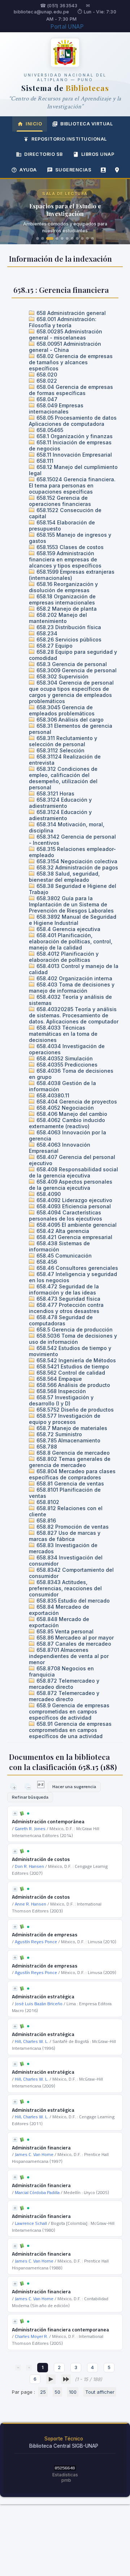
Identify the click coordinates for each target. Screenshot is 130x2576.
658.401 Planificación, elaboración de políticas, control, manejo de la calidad (71, 941)
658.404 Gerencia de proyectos (76, 1102)
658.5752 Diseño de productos (74, 1410)
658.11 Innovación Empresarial (73, 455)
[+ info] (15, 1813)
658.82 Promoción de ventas (72, 1527)
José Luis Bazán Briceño (39, 2004)
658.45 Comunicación (63, 1256)
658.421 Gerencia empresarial (74, 1237)
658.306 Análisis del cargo (69, 720)
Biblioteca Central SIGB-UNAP (64, 2446)
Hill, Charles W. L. (32, 2041)
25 (43, 2392)
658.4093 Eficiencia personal (73, 1206)
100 (73, 2392)
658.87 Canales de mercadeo (73, 1644)
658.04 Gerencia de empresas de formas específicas (71, 390)
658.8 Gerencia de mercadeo (72, 1453)
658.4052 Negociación (64, 1108)
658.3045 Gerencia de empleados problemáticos (62, 710)
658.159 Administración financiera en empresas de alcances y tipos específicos (65, 559)
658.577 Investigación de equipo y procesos (65, 1419)
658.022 (46, 381)
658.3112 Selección (60, 750)
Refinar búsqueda (30, 1797)
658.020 (46, 375)
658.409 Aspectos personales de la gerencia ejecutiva (71, 1185)
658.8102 (47, 1502)
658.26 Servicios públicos (68, 639)
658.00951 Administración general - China (65, 347)
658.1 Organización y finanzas (74, 436)
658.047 (46, 399)
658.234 (46, 633)
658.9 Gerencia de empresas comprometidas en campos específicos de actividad (69, 1711)
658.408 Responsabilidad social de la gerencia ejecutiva (73, 1172)
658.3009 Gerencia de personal (76, 670)
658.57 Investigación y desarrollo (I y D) (61, 1400)
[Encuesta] (103, 170)
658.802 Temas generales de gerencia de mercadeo (70, 1462)
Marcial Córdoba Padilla (37, 2192)
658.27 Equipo (54, 646)
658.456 (46, 1262)
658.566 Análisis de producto (73, 1385)
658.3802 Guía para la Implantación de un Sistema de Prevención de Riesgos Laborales (71, 904)
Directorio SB (44, 154)
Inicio (34, 124)
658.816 (45, 1520)
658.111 (44, 461)
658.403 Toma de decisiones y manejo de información (72, 988)
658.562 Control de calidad (70, 1373)
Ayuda (28, 170)
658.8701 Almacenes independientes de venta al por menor (69, 1656)
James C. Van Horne (34, 2154)
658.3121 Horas (55, 793)
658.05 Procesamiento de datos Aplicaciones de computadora (73, 421)
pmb (66, 2480)
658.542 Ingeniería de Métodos (75, 1360)
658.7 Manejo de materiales (71, 1428)
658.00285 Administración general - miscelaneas (66, 335)
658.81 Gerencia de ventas (70, 1484)
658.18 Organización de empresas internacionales (62, 599)
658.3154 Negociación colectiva (76, 861)
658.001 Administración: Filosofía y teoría (63, 322)
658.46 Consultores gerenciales (77, 1268)
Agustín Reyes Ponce (36, 1942)
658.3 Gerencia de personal (71, 664)
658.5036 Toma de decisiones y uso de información (73, 1339)
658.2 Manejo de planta (66, 609)
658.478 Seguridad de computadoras (61, 1320)
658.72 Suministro (58, 1434)
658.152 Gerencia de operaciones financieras (60, 501)
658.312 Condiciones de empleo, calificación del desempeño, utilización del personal (63, 778)
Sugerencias (73, 170)
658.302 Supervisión (62, 676)
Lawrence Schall (31, 2223)
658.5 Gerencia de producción (74, 1329)
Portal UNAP (67, 27)
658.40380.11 (52, 1095)
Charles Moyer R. (31, 2336)
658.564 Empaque (58, 1379)
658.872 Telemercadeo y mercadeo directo (64, 1684)
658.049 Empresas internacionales (56, 408)
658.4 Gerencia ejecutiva (68, 929)
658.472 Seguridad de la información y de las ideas (64, 1289)
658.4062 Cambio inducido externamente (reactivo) (67, 1123)
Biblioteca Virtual (86, 124)
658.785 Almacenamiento (68, 1440)
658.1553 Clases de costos (69, 547)
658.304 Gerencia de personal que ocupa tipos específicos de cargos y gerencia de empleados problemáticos (71, 692)
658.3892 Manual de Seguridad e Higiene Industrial (73, 920)
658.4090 (48, 1194)
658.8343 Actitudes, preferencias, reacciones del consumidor (65, 1588)
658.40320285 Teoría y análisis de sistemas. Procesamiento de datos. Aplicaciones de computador (74, 1015)
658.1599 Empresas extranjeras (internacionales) (72, 575)
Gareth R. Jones (30, 1829)
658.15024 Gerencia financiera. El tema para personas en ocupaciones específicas (72, 485)
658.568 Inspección (60, 1391)
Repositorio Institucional (69, 139)
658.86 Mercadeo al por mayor (74, 1638)
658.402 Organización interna (74, 978)
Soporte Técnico (64, 2439)
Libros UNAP (98, 154)
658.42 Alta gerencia (62, 1231)
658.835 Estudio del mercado (72, 1601)
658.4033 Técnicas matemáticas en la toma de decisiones (63, 1034)
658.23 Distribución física (68, 627)
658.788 (46, 1447)
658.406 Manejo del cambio (71, 1114)
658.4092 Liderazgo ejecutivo (74, 1200)
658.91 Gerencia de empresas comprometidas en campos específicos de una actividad (70, 1730)
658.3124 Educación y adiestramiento (60, 803)
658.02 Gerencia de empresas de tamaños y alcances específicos (71, 362)
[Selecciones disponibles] (41, 1786)
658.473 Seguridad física (68, 1299)
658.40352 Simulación (64, 1058)
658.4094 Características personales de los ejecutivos (66, 1216)
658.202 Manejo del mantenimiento (58, 618)
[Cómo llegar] (117, 170)
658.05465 (49, 430)
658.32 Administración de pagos (77, 867)
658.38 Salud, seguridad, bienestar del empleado (64, 877)
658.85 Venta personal (64, 1631)
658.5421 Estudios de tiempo (72, 1366)
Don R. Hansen (29, 1866)
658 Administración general (70, 313)
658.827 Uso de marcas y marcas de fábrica (65, 1536)
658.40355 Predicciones (66, 1065)
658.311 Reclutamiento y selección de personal (63, 741)
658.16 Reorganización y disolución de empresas (63, 587)
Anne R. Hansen (31, 1904)
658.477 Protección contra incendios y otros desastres (66, 1308)
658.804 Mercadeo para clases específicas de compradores (72, 1474)
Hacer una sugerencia (74, 1786)
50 (57, 2392)
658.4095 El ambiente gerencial (76, 1225)
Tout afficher (100, 2392)
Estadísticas (65, 2475)
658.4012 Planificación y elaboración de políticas (64, 957)
